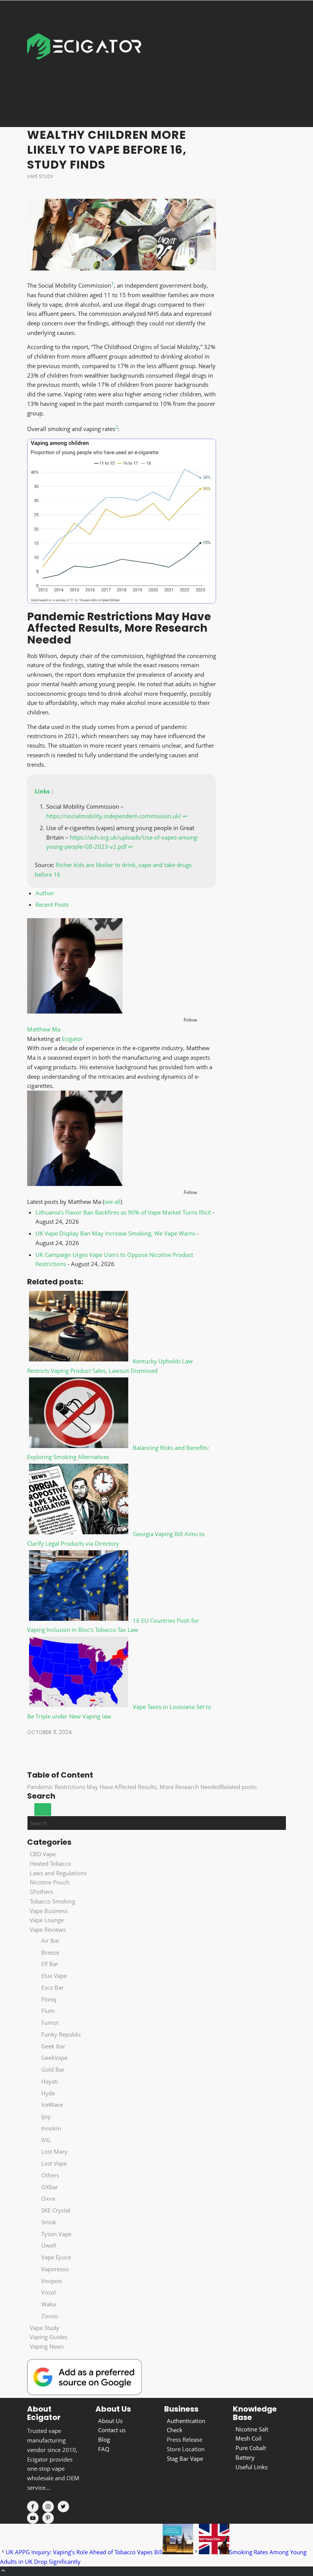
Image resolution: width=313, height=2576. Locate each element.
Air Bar (50, 1940)
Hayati (50, 2081)
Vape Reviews (48, 1929)
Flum (48, 2011)
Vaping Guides (49, 2337)
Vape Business (49, 1911)
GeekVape (54, 2058)
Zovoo (50, 2316)
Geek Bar (53, 2046)
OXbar (50, 2187)
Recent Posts (52, 904)
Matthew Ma (44, 1029)
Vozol (48, 2292)
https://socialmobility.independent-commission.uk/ (114, 816)
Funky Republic (61, 2034)
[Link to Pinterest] (48, 2518)
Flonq (49, 1999)
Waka (48, 2304)
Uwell (49, 2245)
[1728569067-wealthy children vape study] (122, 235)
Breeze (50, 1952)
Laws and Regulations (58, 1873)
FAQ (104, 2449)
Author (45, 893)
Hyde (48, 2093)
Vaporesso (55, 2269)
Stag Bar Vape (185, 2459)
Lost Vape (54, 2163)
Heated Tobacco (50, 1863)
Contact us (112, 2430)
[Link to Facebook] (33, 2507)
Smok (49, 2222)
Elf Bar (50, 1964)
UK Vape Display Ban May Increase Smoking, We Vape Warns (115, 1233)
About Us (110, 2421)
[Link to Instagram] (48, 2507)
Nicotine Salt (252, 2429)
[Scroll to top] (3, 2571)
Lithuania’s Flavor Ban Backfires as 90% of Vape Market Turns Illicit (123, 1212)
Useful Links (252, 2467)
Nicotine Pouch (50, 1882)
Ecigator (72, 1039)
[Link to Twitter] (63, 2507)
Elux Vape (54, 1976)
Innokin (51, 2128)
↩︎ (185, 816)
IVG (46, 2140)
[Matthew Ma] (75, 1011)
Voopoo (52, 2281)
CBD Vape (43, 1854)
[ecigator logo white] (84, 64)
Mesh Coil (248, 2438)
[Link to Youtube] (33, 2518)
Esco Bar (52, 1987)
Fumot (50, 2023)
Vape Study (40, 176)
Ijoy (46, 2116)
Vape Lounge (47, 1920)
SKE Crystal (56, 2210)
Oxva (48, 2198)
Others (50, 2175)
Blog (104, 2439)
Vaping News (47, 2346)
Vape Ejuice (56, 2257)
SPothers (41, 1892)
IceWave (52, 2105)
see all (112, 1202)
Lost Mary (54, 2151)
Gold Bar (53, 2069)
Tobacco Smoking (52, 1901)
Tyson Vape (56, 2234)
